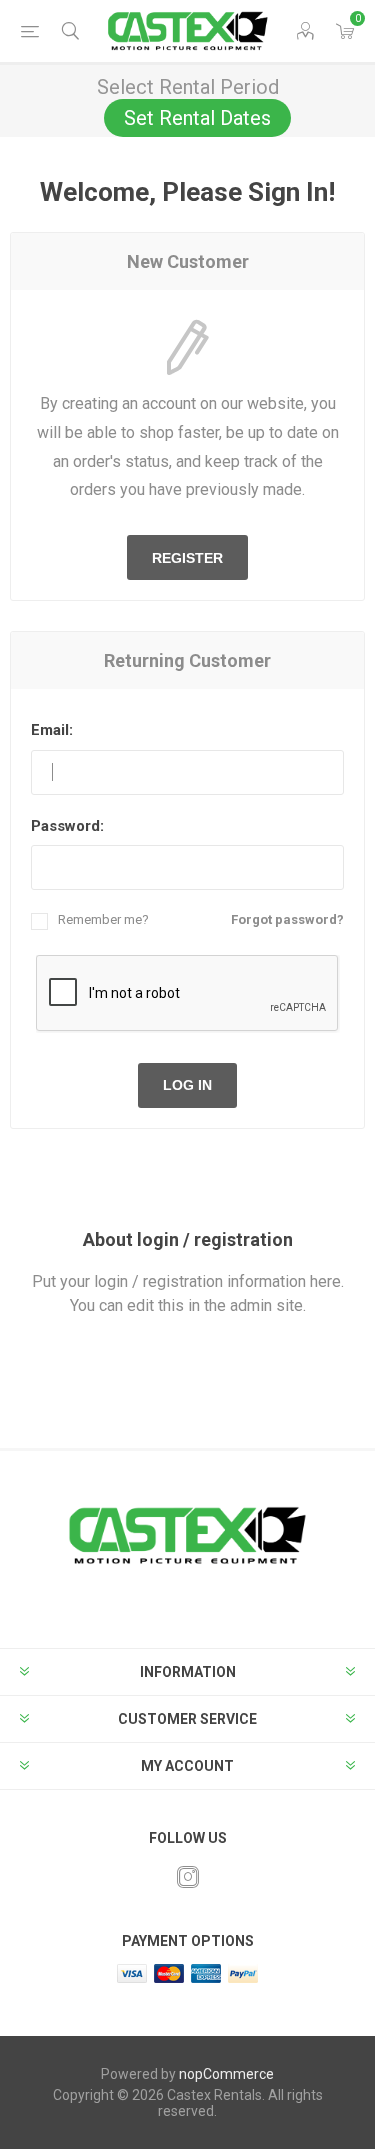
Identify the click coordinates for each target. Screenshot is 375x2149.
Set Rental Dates (197, 118)
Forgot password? (287, 919)
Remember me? (103, 919)
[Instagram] (188, 1877)
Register (187, 558)
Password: (67, 826)
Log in (187, 1085)
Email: (52, 730)
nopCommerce (226, 2074)
